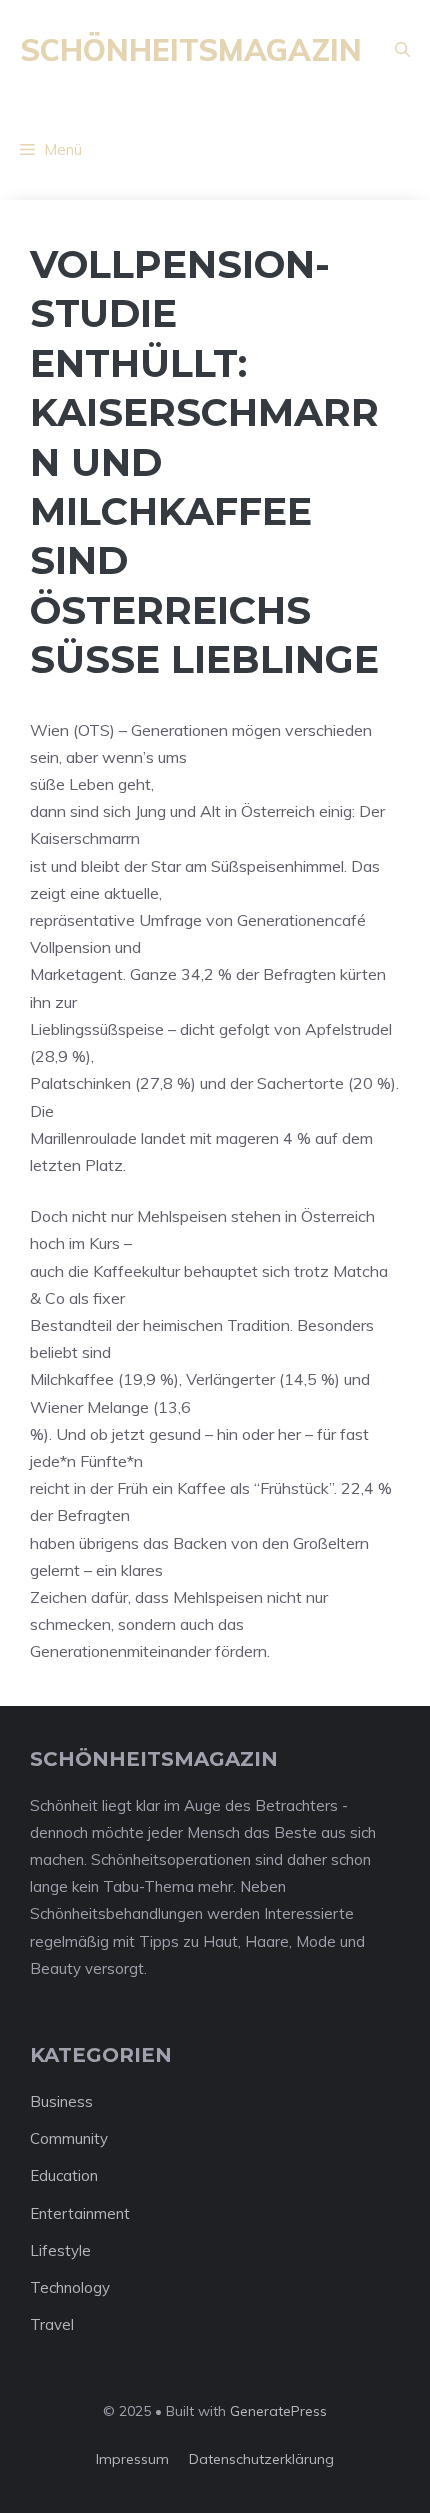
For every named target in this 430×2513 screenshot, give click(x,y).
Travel (52, 2324)
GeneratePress (278, 2411)
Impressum (132, 2459)
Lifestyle (60, 2250)
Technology (70, 2287)
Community (69, 2138)
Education (64, 2175)
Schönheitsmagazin (191, 50)
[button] (402, 50)
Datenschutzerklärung (261, 2459)
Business (61, 2101)
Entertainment (80, 2213)
